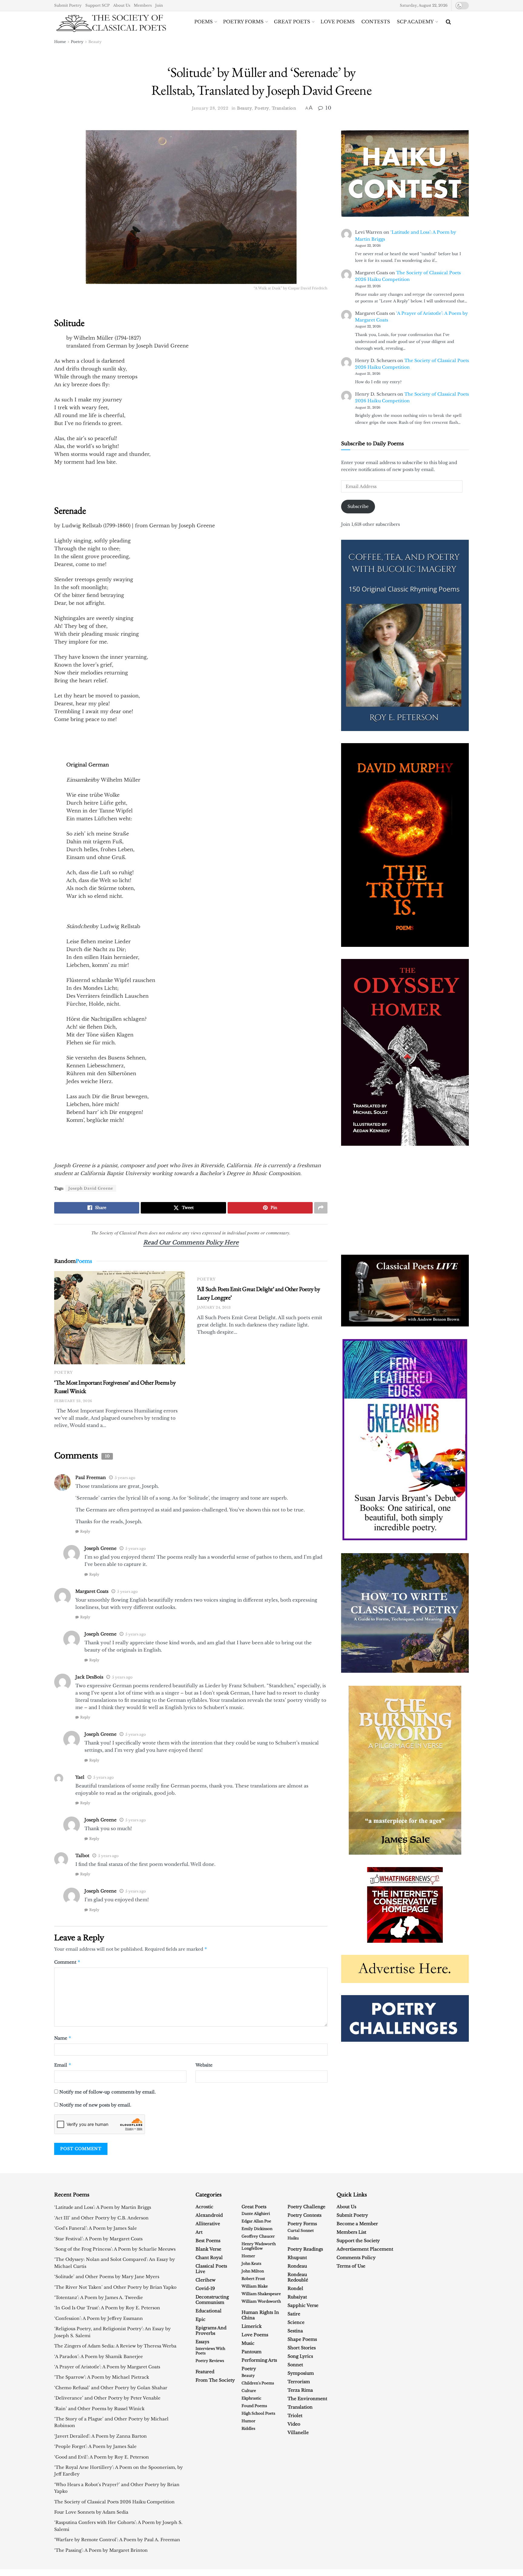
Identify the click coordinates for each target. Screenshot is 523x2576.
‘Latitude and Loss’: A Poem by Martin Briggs (103, 2207)
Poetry (77, 42)
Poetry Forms (243, 22)
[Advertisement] (393, 1200)
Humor (248, 2421)
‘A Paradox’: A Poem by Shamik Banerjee (99, 2357)
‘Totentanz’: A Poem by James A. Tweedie (99, 2298)
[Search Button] (448, 22)
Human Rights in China (260, 2315)
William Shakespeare (261, 2294)
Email (63, 2065)
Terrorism (299, 2382)
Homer (248, 2256)
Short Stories (302, 2348)
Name (63, 2038)
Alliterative (208, 2224)
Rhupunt (297, 2258)
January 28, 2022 (210, 108)
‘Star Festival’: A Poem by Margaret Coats (98, 2239)
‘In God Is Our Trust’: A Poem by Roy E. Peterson (107, 2308)
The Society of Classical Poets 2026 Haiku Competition (114, 2502)
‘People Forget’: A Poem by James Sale (95, 2446)
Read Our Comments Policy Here (191, 1242)
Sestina (295, 2331)
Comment (67, 1962)
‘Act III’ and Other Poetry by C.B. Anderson (101, 2218)
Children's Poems (258, 2383)
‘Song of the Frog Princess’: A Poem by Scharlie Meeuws (115, 2249)
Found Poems (254, 2406)
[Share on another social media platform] (321, 1208)
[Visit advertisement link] (405, 1291)
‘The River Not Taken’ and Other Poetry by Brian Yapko (115, 2287)
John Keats (251, 2263)
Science (296, 2322)
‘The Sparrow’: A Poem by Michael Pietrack (102, 2377)
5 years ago (125, 1478)
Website (204, 2065)
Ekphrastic (251, 2398)
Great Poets (292, 22)
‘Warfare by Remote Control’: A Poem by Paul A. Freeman (117, 2540)
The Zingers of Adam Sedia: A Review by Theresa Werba (115, 2346)
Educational (209, 2311)
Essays (202, 2342)
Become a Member (357, 2224)
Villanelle (298, 2433)
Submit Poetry (68, 5)
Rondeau (297, 2266)
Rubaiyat (297, 2297)
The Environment (307, 2399)
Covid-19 (205, 2288)
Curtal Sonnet (301, 2230)
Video (294, 2424)
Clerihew (206, 2280)
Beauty (95, 42)
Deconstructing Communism (212, 2300)
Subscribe (358, 506)
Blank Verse (208, 2249)
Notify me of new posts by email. (95, 2105)
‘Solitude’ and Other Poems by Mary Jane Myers (107, 2277)
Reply (85, 1531)
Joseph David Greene (91, 1188)
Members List (351, 2232)
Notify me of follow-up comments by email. (108, 2092)
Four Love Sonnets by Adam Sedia (91, 2512)
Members (143, 5)
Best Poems (208, 2241)
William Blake (255, 2286)
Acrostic (204, 2207)
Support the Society (358, 2241)
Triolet (295, 2416)
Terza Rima (300, 2390)
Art (199, 2232)
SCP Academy (415, 22)
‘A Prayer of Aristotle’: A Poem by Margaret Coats (107, 2367)
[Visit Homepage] (111, 22)
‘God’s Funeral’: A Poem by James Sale (95, 2228)
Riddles (248, 2428)
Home (60, 42)
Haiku (293, 2238)
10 (327, 108)
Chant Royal (209, 2258)
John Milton (253, 2271)
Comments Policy (356, 2258)
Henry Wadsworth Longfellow (259, 2246)
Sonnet (295, 2365)
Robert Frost (253, 2279)
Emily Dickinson (257, 2229)
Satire (294, 2314)
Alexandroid (209, 2215)
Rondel (295, 2288)
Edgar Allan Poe (256, 2221)
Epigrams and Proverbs (211, 2331)
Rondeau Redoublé (298, 2277)
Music (248, 2343)
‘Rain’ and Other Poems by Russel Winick (99, 2409)
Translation (284, 108)
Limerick (252, 2326)
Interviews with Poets (210, 2351)
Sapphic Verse (303, 2305)
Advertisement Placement (365, 2249)
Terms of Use (351, 2266)
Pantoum (252, 2352)
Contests (376, 22)
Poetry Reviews (210, 2361)
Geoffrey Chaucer (258, 2236)
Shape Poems (302, 2339)
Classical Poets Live (211, 2269)
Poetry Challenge (306, 2207)
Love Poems (338, 22)
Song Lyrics (300, 2356)
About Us (122, 5)
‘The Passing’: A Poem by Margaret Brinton (101, 2550)
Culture (249, 2391)
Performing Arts (259, 2360)
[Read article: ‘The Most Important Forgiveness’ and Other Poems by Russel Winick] (120, 1318)
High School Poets (258, 2413)
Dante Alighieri (256, 2214)
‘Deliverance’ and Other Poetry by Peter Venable (107, 2398)
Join (159, 5)
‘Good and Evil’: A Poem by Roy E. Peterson (102, 2457)
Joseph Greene (100, 1548)
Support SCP (97, 5)
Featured (205, 2372)
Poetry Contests (304, 2215)
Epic (201, 2319)
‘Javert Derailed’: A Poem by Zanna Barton (100, 2436)
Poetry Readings (305, 2249)
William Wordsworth (261, 2301)
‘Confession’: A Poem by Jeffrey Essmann (99, 2318)
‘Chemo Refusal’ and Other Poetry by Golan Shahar (111, 2388)
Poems (204, 22)
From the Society (215, 2380)
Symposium (301, 2373)
